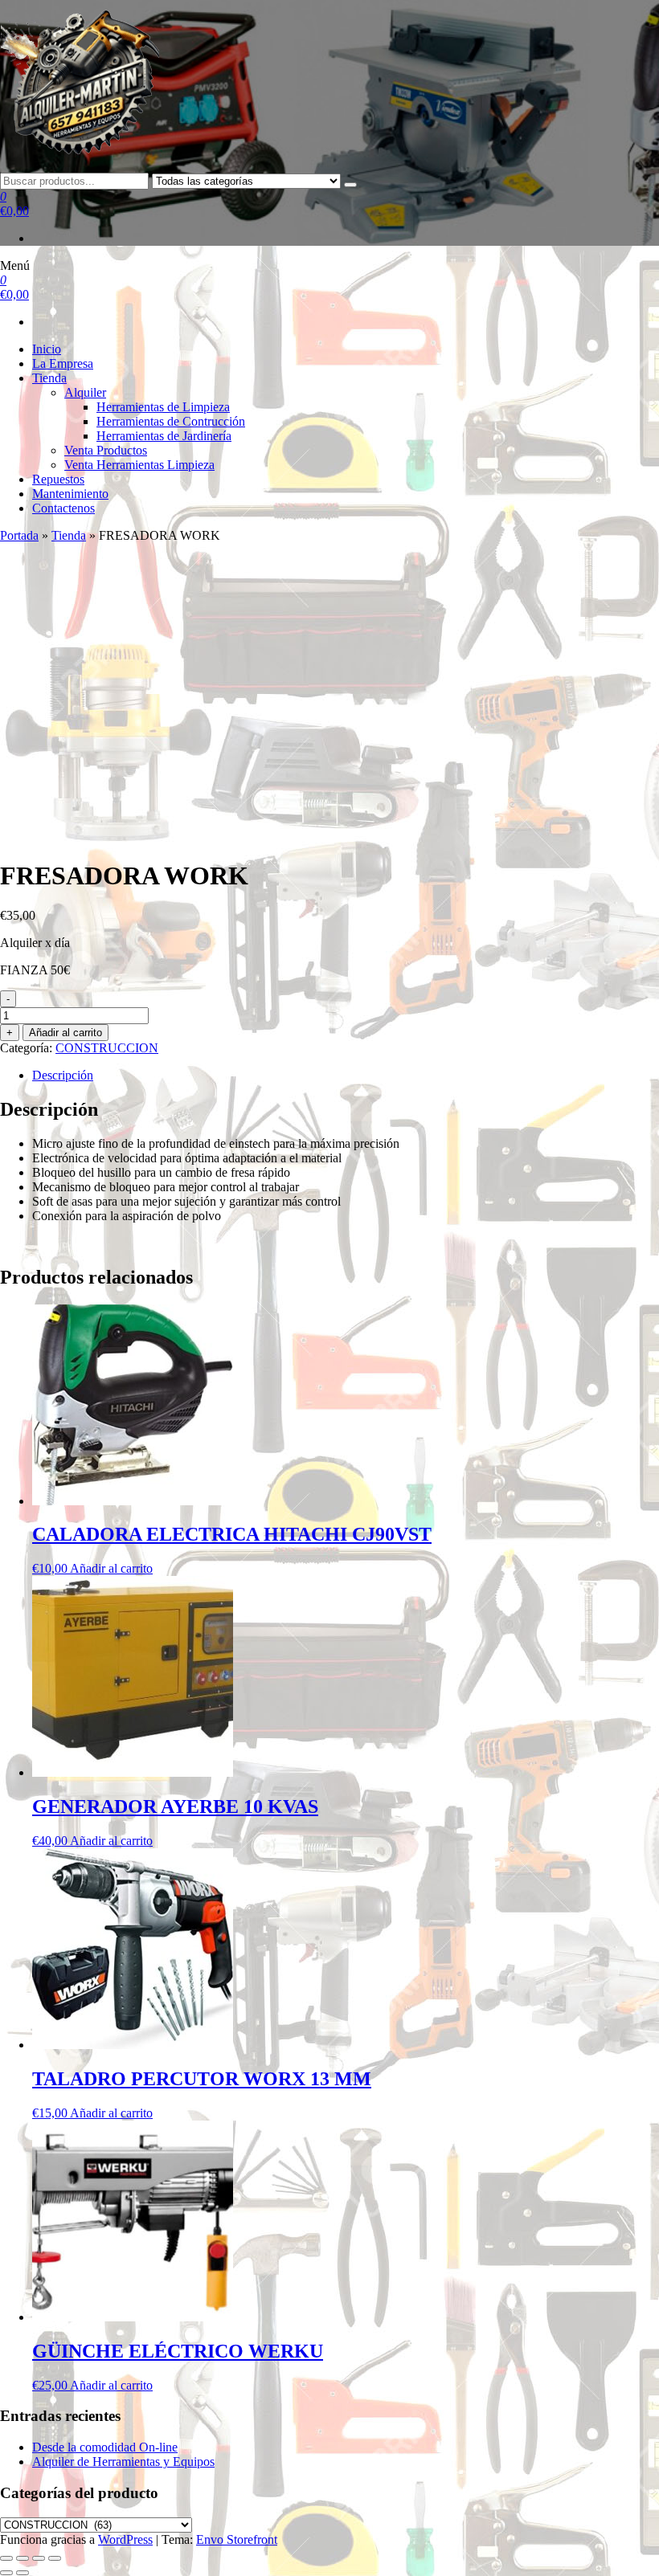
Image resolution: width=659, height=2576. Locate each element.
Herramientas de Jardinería (164, 436)
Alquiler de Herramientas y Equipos (123, 2462)
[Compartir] (39, 2558)
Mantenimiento (70, 494)
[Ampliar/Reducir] (6, 2558)
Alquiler (85, 392)
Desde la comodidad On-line (105, 2447)
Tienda (49, 378)
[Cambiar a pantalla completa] (23, 2558)
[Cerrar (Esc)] (55, 2558)
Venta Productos (106, 450)
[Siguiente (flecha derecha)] (23, 2573)
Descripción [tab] (63, 1075)
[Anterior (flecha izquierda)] (6, 2573)
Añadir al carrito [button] (111, 1568)
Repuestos (58, 479)
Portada (19, 535)
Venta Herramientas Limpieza (139, 465)
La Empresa (63, 363)
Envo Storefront (237, 2539)
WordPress (125, 2539)
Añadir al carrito (65, 1033)
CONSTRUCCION (107, 1048)
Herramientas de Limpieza (163, 407)
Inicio (47, 349)
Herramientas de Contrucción (171, 421)
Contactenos (63, 508)
